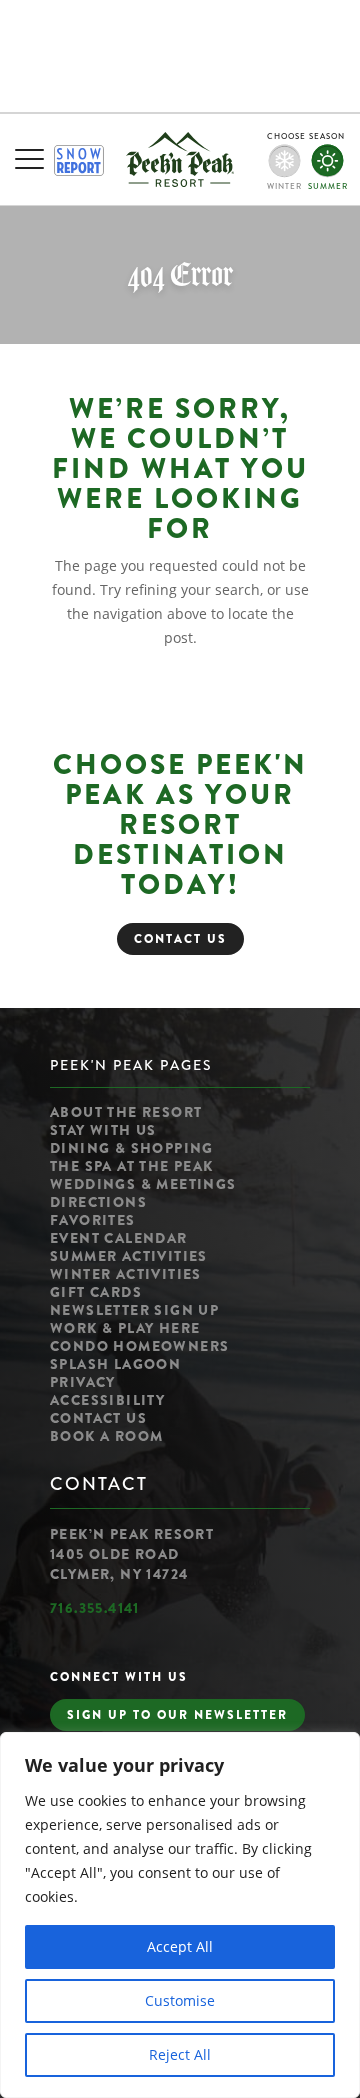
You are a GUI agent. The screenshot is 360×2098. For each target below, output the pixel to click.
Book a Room (106, 1436)
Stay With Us (103, 1130)
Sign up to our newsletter (177, 1715)
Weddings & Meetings (143, 1184)
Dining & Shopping (132, 1148)
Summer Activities (129, 1256)
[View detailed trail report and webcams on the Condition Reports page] (79, 160)
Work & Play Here (125, 1328)
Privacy (83, 1382)
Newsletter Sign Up (134, 1310)
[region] (180, 1915)
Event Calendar (119, 1238)
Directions (98, 1202)
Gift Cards (96, 1292)
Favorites (93, 1220)
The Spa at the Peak (132, 1166)
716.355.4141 (95, 1608)
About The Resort (126, 1112)
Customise (180, 2000)
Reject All (180, 2054)
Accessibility (107, 1400)
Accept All (180, 1946)
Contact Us (98, 1418)
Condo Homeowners (139, 1346)
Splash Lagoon (115, 1364)
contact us (180, 939)
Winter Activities (126, 1274)
